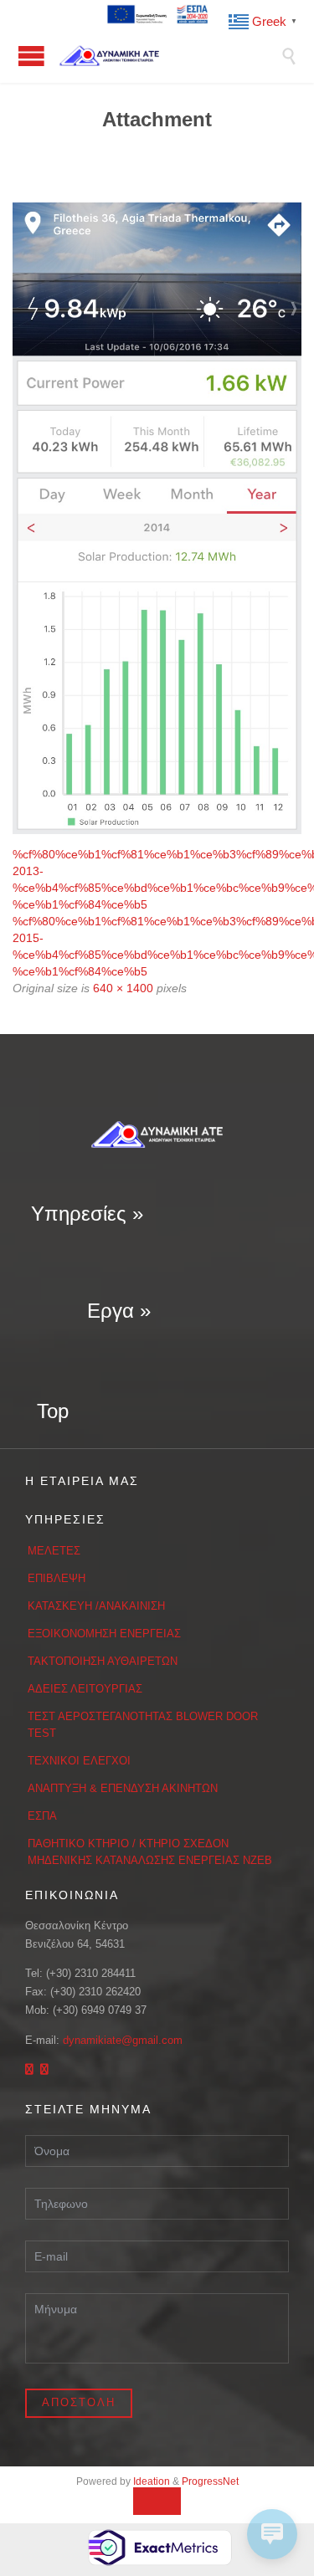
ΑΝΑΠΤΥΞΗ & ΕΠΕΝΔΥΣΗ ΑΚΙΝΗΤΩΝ (123, 1788)
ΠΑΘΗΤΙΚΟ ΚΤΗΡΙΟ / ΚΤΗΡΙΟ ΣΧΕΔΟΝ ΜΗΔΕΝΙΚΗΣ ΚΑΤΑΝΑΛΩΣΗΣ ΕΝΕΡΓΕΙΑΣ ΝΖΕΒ (150, 1852)
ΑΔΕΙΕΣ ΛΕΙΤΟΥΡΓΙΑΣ (85, 1689)
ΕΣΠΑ (42, 1816)
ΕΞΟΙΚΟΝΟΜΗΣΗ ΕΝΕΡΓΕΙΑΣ (104, 1634)
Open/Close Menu (31, 56)
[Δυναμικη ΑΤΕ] (170, 56)
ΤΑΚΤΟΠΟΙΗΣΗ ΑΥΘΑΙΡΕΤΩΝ (103, 1661)
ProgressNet (210, 2481)
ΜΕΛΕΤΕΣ (54, 1551)
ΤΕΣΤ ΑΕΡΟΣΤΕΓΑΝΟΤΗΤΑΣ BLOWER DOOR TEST (143, 1725)
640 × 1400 (123, 988)
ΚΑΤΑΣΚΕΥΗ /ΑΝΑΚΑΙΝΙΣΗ (96, 1606)
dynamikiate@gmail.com (123, 2040)
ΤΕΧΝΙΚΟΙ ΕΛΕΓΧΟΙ (79, 1761)
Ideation (152, 2481)
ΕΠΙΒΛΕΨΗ (57, 1578)
